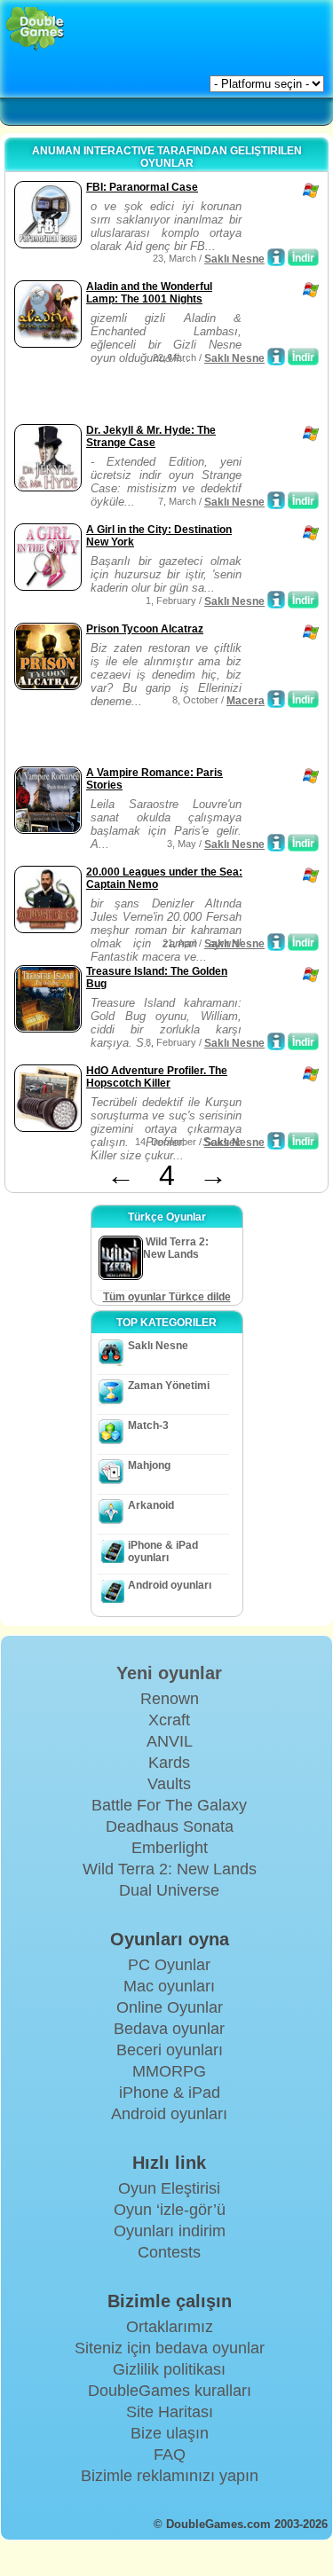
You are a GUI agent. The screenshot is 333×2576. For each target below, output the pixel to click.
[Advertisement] (152, 397)
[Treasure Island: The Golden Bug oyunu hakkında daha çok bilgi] (276, 1041)
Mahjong (149, 1465)
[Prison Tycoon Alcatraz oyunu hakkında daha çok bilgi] (276, 699)
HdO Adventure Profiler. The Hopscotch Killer (157, 1077)
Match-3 (148, 1425)
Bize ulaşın (170, 2433)
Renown (170, 1699)
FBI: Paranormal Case (142, 187)
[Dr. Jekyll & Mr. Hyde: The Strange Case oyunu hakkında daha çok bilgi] (276, 500)
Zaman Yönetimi (169, 1386)
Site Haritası (170, 2412)
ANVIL (170, 1741)
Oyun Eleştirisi (169, 2188)
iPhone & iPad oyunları (163, 1551)
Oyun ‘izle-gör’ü (170, 2210)
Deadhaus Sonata (170, 1826)
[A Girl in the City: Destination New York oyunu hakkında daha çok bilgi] (276, 600)
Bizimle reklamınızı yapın (170, 2476)
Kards (169, 1763)
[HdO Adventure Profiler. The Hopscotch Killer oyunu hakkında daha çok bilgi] (276, 1141)
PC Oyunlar (169, 1965)
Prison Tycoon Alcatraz (145, 629)
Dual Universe (169, 1890)
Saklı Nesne (234, 259)
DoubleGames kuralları (170, 2391)
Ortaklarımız (170, 2327)
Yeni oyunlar (169, 1673)
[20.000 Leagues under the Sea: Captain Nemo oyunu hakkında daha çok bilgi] (276, 942)
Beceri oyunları (170, 2050)
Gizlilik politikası (169, 2369)
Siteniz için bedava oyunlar (170, 2348)
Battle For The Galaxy (169, 1805)
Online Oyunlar (170, 2007)
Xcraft (169, 1720)
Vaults (169, 1784)
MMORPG (169, 2071)
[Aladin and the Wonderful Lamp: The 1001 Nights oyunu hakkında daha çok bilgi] (276, 357)
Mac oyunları (169, 1986)
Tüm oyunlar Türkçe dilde (167, 1297)
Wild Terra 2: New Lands (170, 1869)
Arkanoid (151, 1505)
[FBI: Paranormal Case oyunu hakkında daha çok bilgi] (276, 257)
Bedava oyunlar (169, 2029)
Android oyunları (170, 1585)
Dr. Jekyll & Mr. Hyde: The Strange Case (151, 436)
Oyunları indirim (170, 2231)
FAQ (170, 2454)
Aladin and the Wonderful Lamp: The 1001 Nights (149, 293)
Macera (246, 701)
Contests (169, 2252)
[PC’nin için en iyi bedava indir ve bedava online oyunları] (35, 29)
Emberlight (170, 1848)
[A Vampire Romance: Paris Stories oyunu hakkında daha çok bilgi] (276, 843)
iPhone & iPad (170, 2093)
